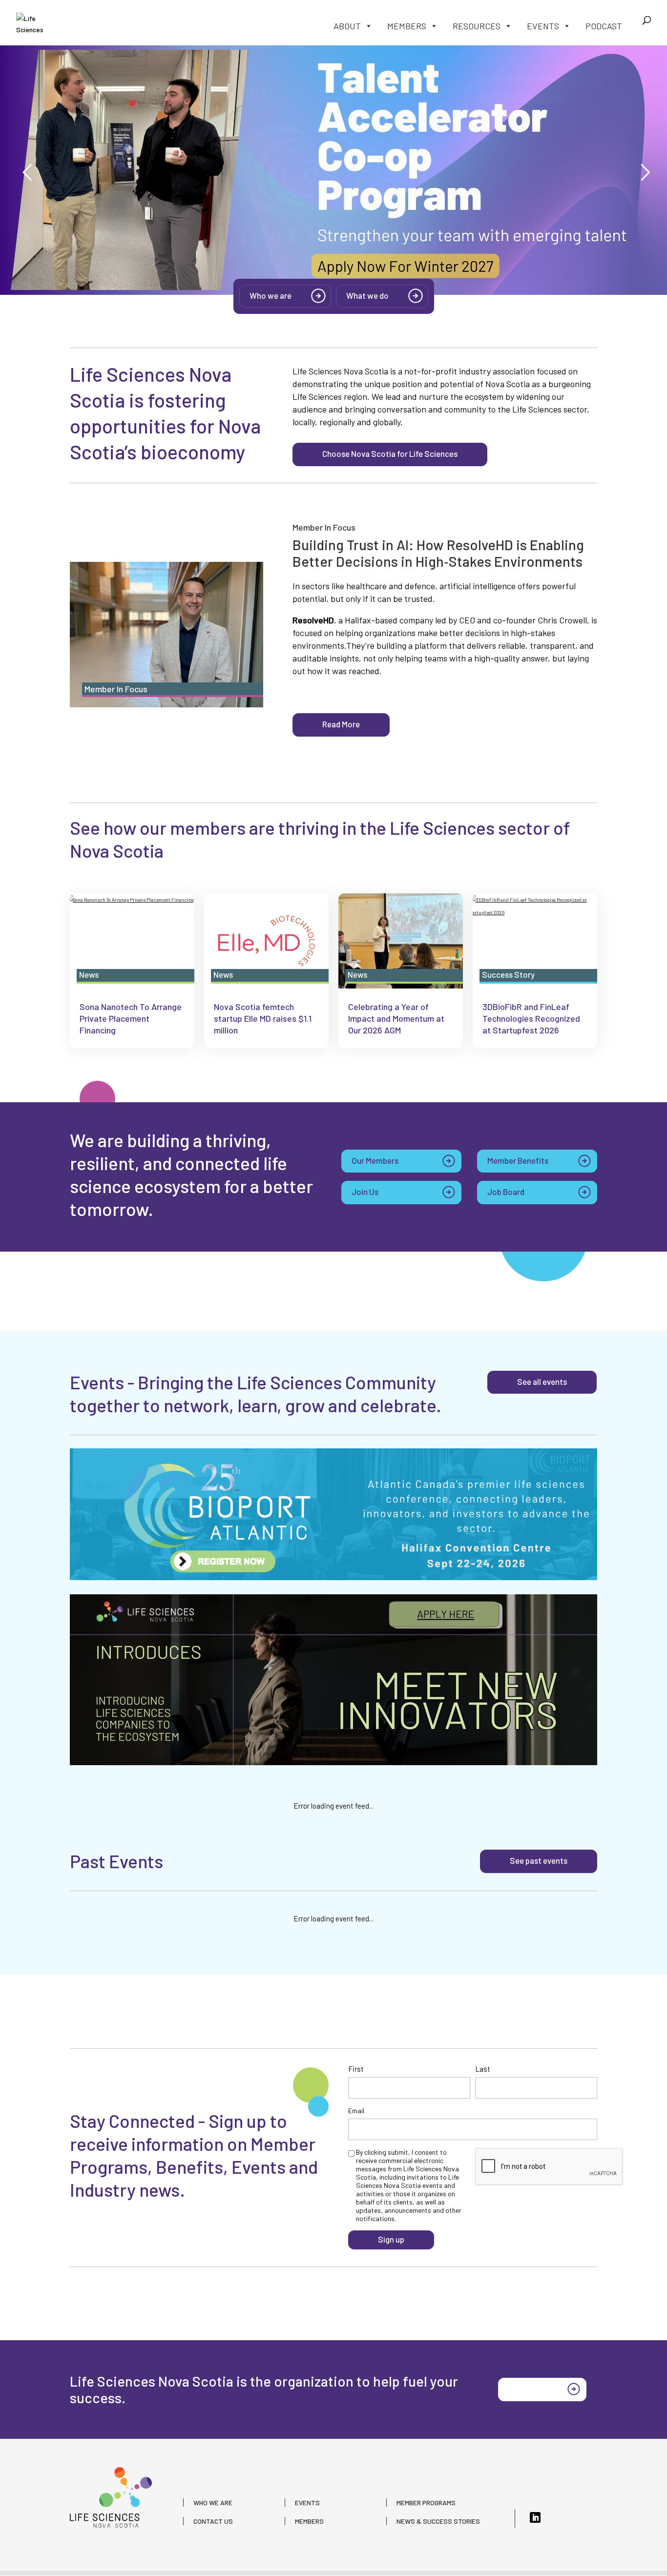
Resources (477, 26)
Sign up (391, 2239)
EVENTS (307, 2503)
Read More (341, 724)
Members (407, 26)
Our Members (375, 1160)
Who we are (271, 295)
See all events (542, 1381)
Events (543, 26)
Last (483, 2069)
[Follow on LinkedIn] (535, 2517)
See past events (539, 1860)
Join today (528, 2389)
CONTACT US (213, 2521)
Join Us (365, 1192)
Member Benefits (518, 1160)
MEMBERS (309, 2521)
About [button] (347, 26)
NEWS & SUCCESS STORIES (438, 2521)
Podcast (604, 26)
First (356, 2069)
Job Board (506, 1192)
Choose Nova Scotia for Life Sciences (390, 453)
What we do (367, 295)
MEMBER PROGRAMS (426, 2503)
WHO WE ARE (213, 2503)
